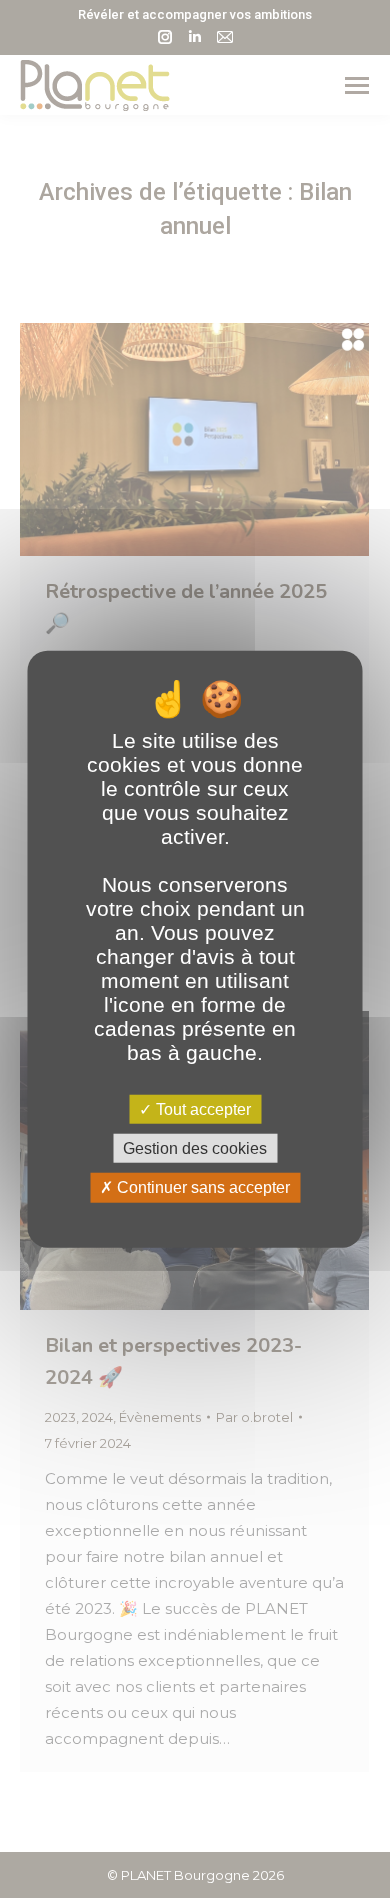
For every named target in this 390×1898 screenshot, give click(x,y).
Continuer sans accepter (201, 1187)
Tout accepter (201, 1109)
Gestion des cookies (195, 1148)
